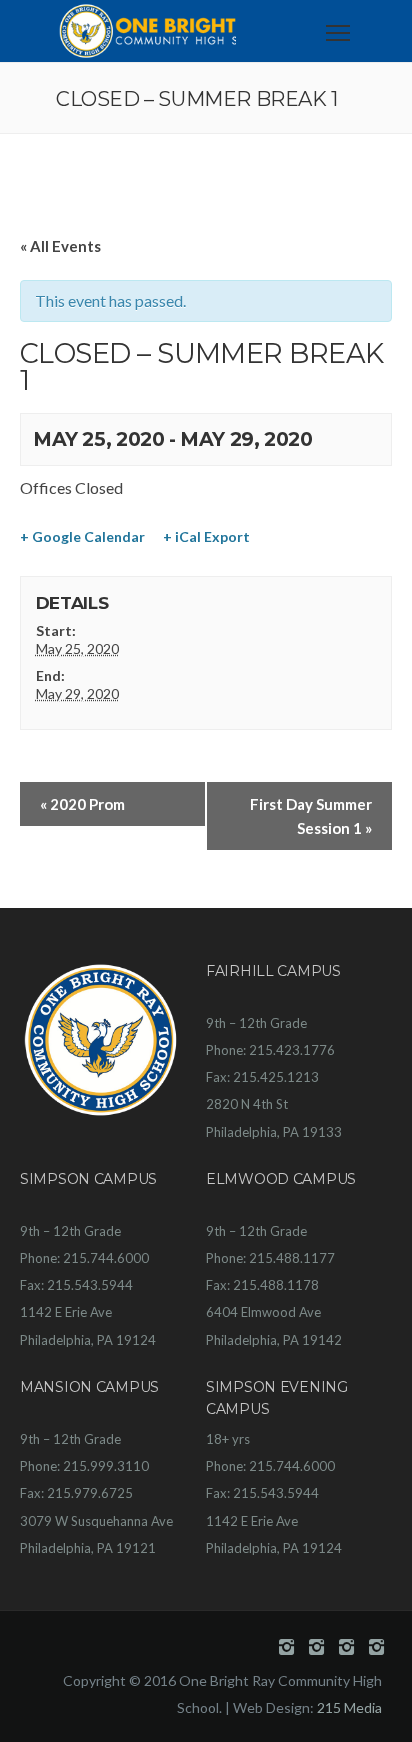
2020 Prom (82, 804)
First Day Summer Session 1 (311, 816)
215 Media (349, 1707)
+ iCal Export (206, 536)
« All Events (60, 246)
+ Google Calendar (82, 536)
